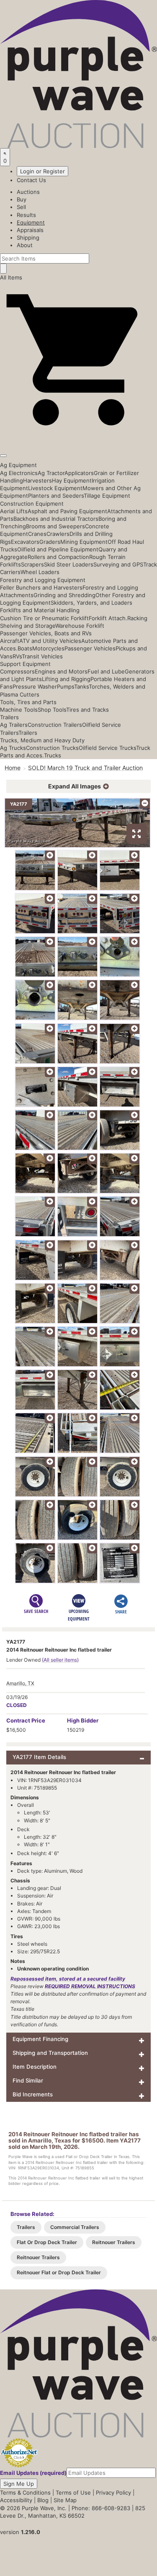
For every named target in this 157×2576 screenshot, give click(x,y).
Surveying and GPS (118, 564)
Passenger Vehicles (90, 648)
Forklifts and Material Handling (40, 610)
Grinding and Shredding (64, 595)
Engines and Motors (61, 671)
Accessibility (16, 2500)
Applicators (79, 473)
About (25, 245)
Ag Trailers (14, 725)
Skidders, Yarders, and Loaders (91, 603)
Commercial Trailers (75, 2227)
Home (13, 768)
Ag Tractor (51, 473)
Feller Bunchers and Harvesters (41, 587)
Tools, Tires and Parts (28, 702)
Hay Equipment (72, 480)
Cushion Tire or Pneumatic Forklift (44, 618)
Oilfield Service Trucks (107, 748)
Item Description (35, 2067)
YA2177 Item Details (39, 1757)
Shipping (28, 238)
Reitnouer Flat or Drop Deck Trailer (59, 2272)
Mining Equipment (84, 542)
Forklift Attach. (108, 618)
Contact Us (31, 180)
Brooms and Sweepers (55, 526)
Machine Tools (19, 710)
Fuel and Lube (106, 671)
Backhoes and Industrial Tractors (56, 519)
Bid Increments (33, 2094)
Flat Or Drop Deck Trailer (47, 2242)
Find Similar (28, 2080)
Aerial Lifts (14, 511)
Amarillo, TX (20, 1683)
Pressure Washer (35, 686)
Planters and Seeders (56, 496)
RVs (17, 656)
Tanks (81, 686)
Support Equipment (25, 664)
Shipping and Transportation (50, 2053)
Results (26, 215)
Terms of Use (73, 2492)
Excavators (25, 542)
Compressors (17, 671)
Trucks (53, 755)
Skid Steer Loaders (69, 564)
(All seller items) (60, 1660)
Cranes (37, 534)
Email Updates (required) (33, 2473)
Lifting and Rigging (66, 679)
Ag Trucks (13, 748)
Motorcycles (48, 648)
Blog (43, 2500)
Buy (22, 199)
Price (26, 1720)
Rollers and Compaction (58, 557)
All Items (11, 277)
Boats (25, 648)
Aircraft (10, 641)
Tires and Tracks (88, 710)
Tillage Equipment (107, 496)
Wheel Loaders (40, 572)
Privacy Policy (113, 2492)
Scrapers (32, 564)
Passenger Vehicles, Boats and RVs (46, 633)
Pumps (66, 686)
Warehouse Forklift (80, 626)
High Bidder (83, 1720)
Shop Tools (52, 710)
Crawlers (58, 534)
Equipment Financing (40, 2039)
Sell (21, 207)
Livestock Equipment (55, 488)
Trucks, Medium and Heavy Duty (42, 740)
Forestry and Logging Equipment (43, 580)
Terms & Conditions (25, 2492)
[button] (78, 436)
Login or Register (42, 171)
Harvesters (37, 480)
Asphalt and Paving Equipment (67, 511)
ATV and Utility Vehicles (50, 641)
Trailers (9, 717)
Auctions (28, 192)
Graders (50, 542)
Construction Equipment (32, 504)
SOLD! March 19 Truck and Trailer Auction (85, 768)
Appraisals (30, 230)
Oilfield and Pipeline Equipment (58, 549)
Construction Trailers (55, 725)
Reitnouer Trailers (114, 2242)
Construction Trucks (52, 748)
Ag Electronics (19, 473)
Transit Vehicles (42, 656)
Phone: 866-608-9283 (101, 2508)
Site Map (65, 2500)
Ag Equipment (18, 465)
